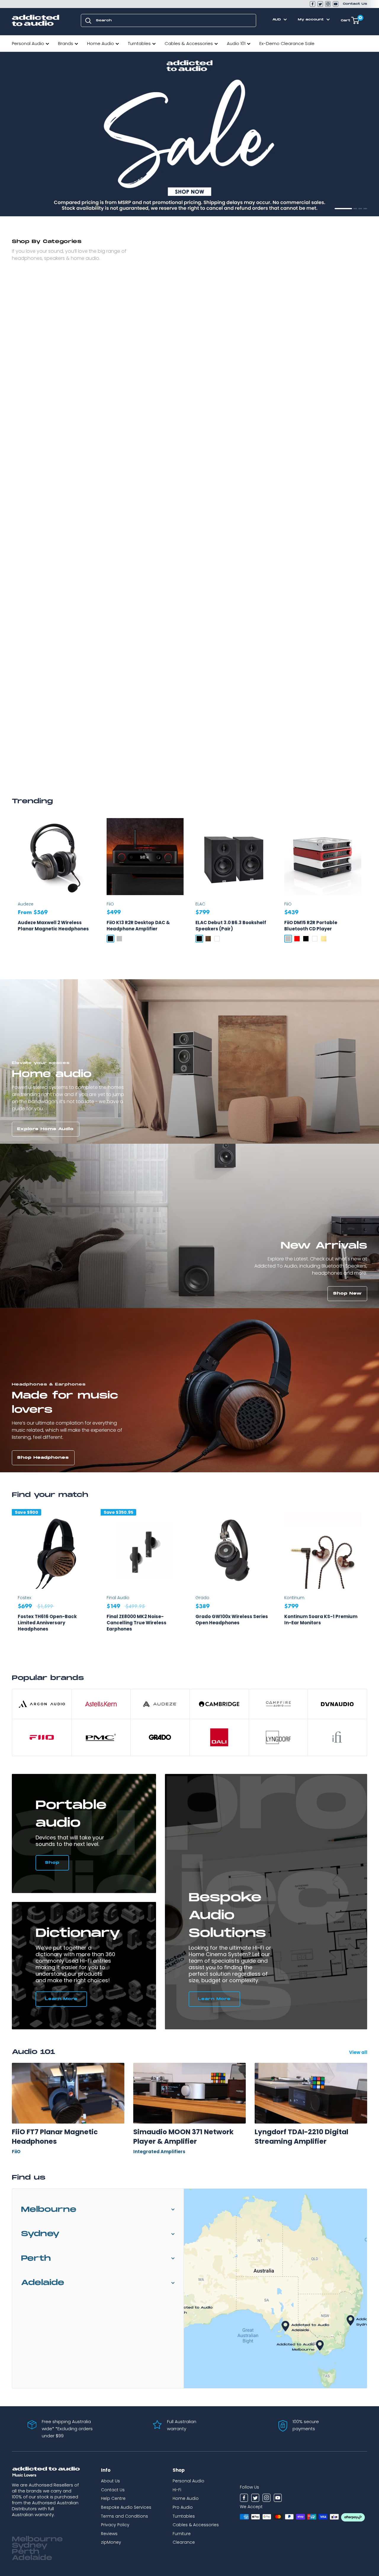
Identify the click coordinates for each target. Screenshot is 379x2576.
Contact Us (355, 4)
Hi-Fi (177, 2490)
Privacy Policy (115, 2525)
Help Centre (113, 2498)
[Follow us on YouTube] (336, 4)
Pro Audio (183, 2507)
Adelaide (43, 2283)
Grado (202, 1598)
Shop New (347, 1293)
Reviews (109, 2534)
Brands (66, 43)
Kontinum (294, 1598)
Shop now (31, 202)
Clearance (184, 2542)
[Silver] (119, 939)
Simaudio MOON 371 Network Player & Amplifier (183, 2137)
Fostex (24, 1598)
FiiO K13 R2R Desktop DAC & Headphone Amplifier (138, 926)
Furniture (182, 2534)
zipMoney (111, 2542)
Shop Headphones (43, 1458)
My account (311, 20)
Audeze (26, 904)
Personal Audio (28, 43)
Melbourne (49, 2210)
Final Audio (118, 1598)
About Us (110, 2481)
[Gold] (324, 939)
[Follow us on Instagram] (328, 4)
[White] (217, 939)
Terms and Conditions (125, 2516)
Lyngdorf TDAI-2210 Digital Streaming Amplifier (301, 2137)
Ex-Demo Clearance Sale (287, 43)
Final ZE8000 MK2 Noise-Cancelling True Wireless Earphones (136, 1623)
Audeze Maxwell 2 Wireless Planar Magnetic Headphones (53, 926)
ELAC (200, 904)
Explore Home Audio (45, 1129)
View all (359, 2052)
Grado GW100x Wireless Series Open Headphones (232, 1620)
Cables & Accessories (189, 43)
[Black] (110, 939)
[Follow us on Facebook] (313, 4)
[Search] (88, 20)
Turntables (139, 43)
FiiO (110, 904)
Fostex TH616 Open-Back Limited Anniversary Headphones (47, 1623)
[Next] (367, 1581)
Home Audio (101, 43)
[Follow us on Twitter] (320, 4)
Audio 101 (236, 43)
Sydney (40, 2234)
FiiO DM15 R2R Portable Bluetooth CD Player (311, 926)
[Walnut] (208, 939)
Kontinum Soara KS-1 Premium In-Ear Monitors (321, 1620)
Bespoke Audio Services (126, 2507)
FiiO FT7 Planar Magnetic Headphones (55, 2137)
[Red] (297, 939)
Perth (36, 2259)
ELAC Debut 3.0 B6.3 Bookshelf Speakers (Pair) (231, 926)
